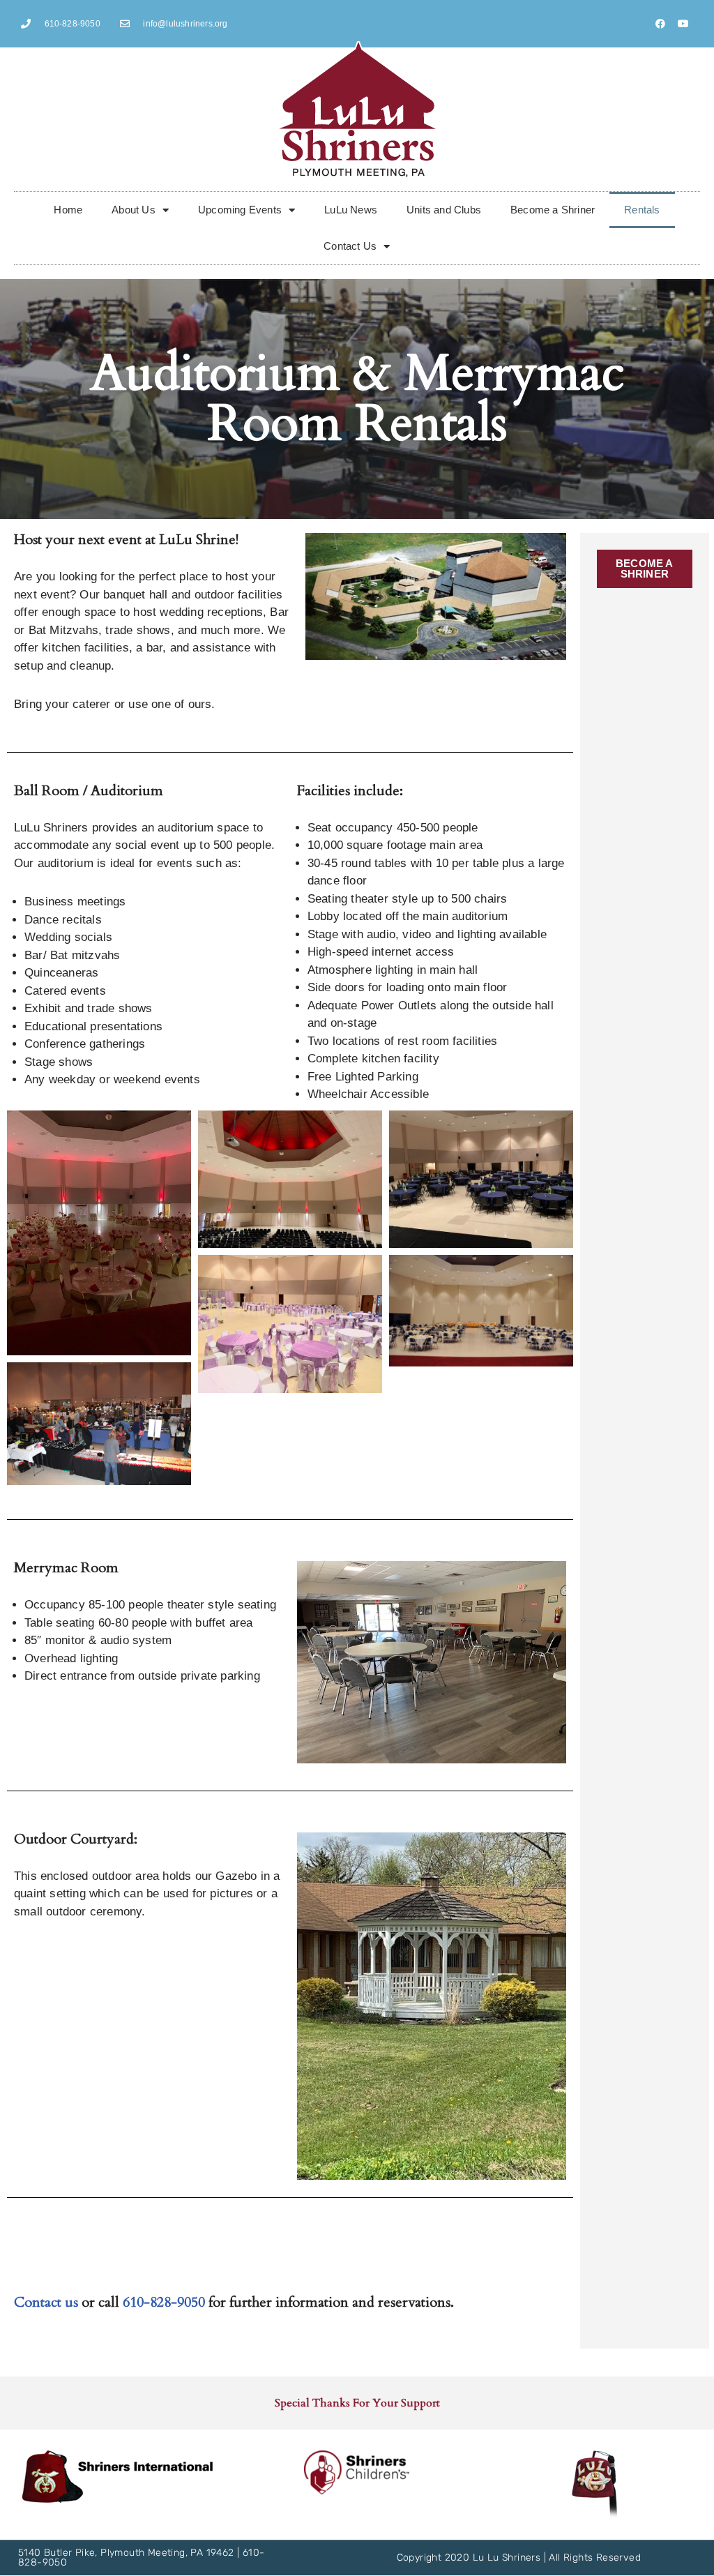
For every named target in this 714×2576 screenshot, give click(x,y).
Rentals (642, 210)
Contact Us (350, 246)
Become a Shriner (553, 210)
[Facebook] (660, 24)
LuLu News (351, 210)
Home (68, 210)
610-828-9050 (164, 2302)
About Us (134, 210)
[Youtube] (683, 24)
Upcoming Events (240, 210)
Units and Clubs (444, 210)
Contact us (46, 2302)
